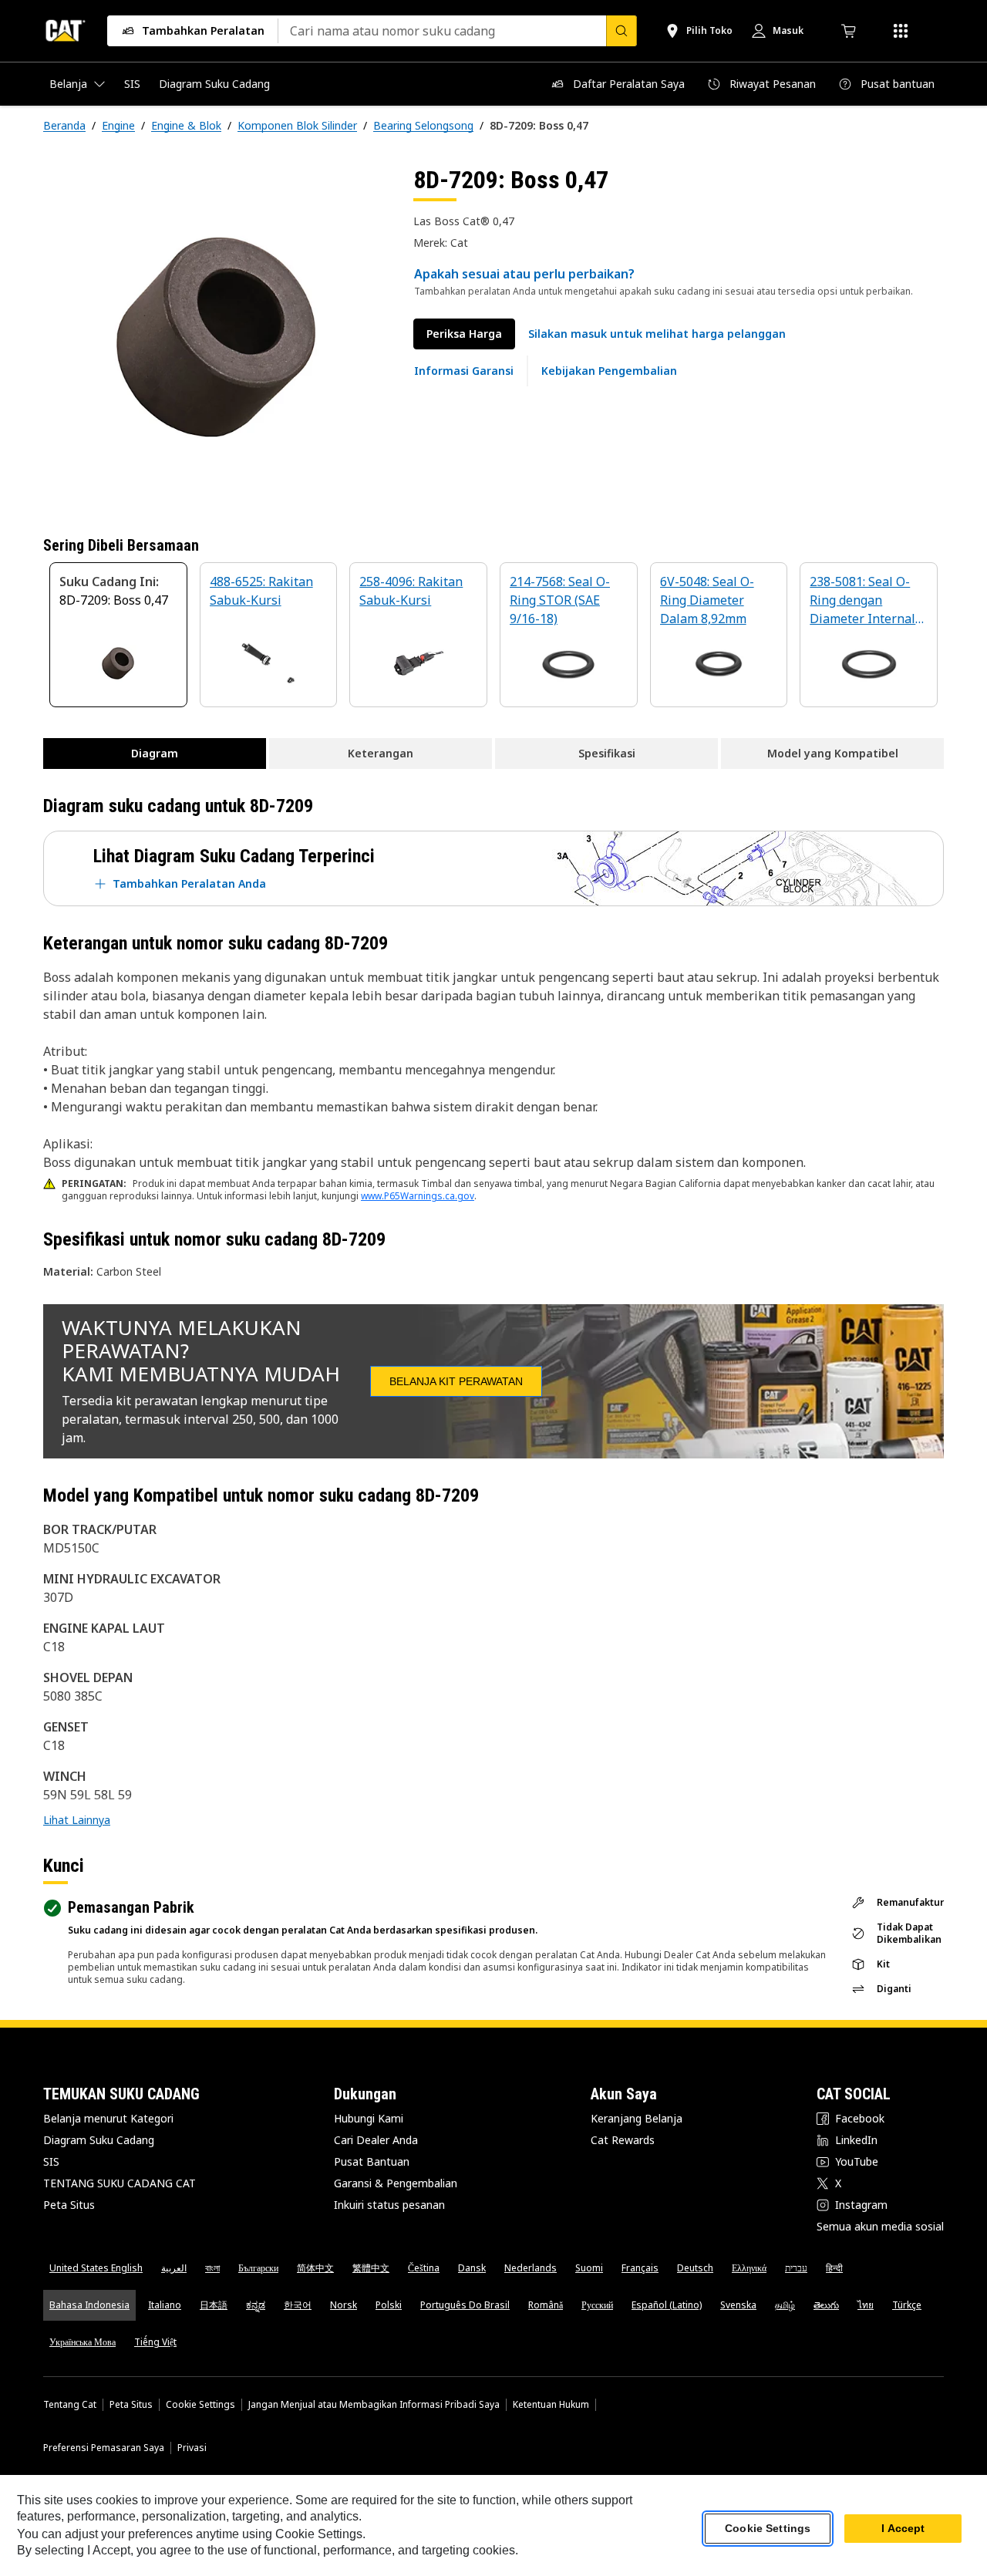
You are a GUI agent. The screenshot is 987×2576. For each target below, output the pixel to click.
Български (258, 2268)
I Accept (903, 2529)
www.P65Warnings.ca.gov (418, 1196)
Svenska (738, 2305)
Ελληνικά (749, 2268)
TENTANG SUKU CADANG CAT (120, 2183)
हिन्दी (834, 2268)
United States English (96, 2268)
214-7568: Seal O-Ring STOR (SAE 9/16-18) (560, 600)
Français (640, 2268)
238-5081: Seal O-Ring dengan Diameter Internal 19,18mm (862, 601)
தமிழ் (785, 2305)
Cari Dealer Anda (376, 2140)
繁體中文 (371, 2268)
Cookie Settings (200, 2405)
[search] (622, 31)
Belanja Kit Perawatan (456, 1381)
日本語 (214, 2305)
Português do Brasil (465, 2305)
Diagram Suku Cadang (99, 2140)
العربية (174, 2268)
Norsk (344, 2305)
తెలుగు (826, 2305)
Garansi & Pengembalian (396, 2183)
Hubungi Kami (369, 2118)
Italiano (165, 2305)
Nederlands (531, 2268)
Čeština (424, 2268)
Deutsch (695, 2268)
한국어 (298, 2305)
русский (597, 2305)
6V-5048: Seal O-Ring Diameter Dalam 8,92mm (707, 600)
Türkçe (907, 2305)
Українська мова (83, 2342)
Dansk (472, 2268)
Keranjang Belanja (637, 2118)
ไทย (866, 2305)
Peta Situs (69, 2205)
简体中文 (315, 2268)
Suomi (589, 2268)
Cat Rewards (623, 2140)
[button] (657, 334)
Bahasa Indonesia (89, 2305)
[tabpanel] (216, 337)
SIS (51, 2161)
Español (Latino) (667, 2305)
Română (546, 2305)
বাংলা (212, 2268)
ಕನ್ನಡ (256, 2305)
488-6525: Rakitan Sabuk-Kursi (261, 591)
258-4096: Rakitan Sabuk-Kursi (411, 591)
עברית (796, 2268)
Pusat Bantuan (372, 2161)
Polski (389, 2305)
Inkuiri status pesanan (389, 2205)
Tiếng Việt (155, 2342)
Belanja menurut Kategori (108, 2118)
